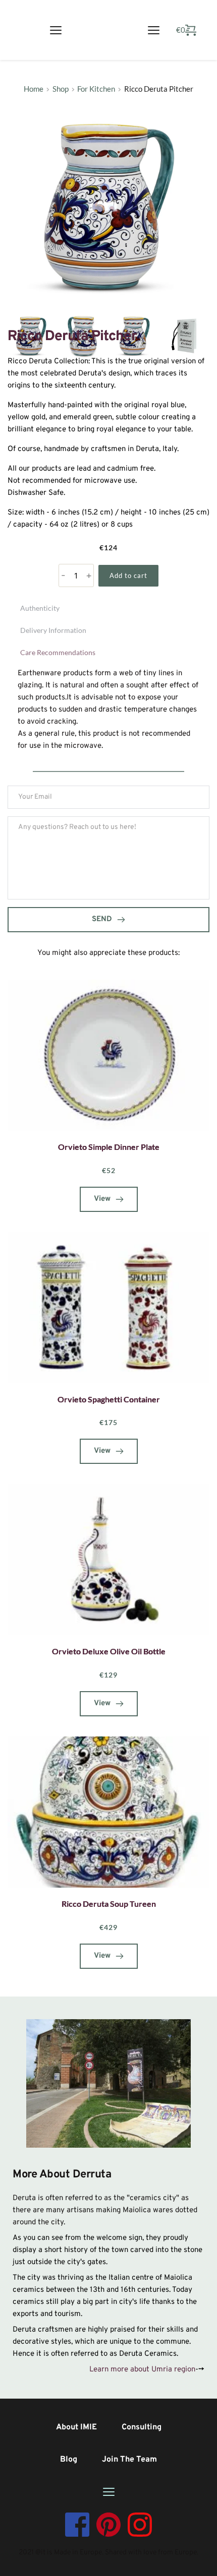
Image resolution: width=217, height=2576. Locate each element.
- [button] (63, 576)
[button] (56, 30)
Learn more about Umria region (142, 2370)
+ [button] (89, 576)
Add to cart (128, 575)
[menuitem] (76, 2427)
